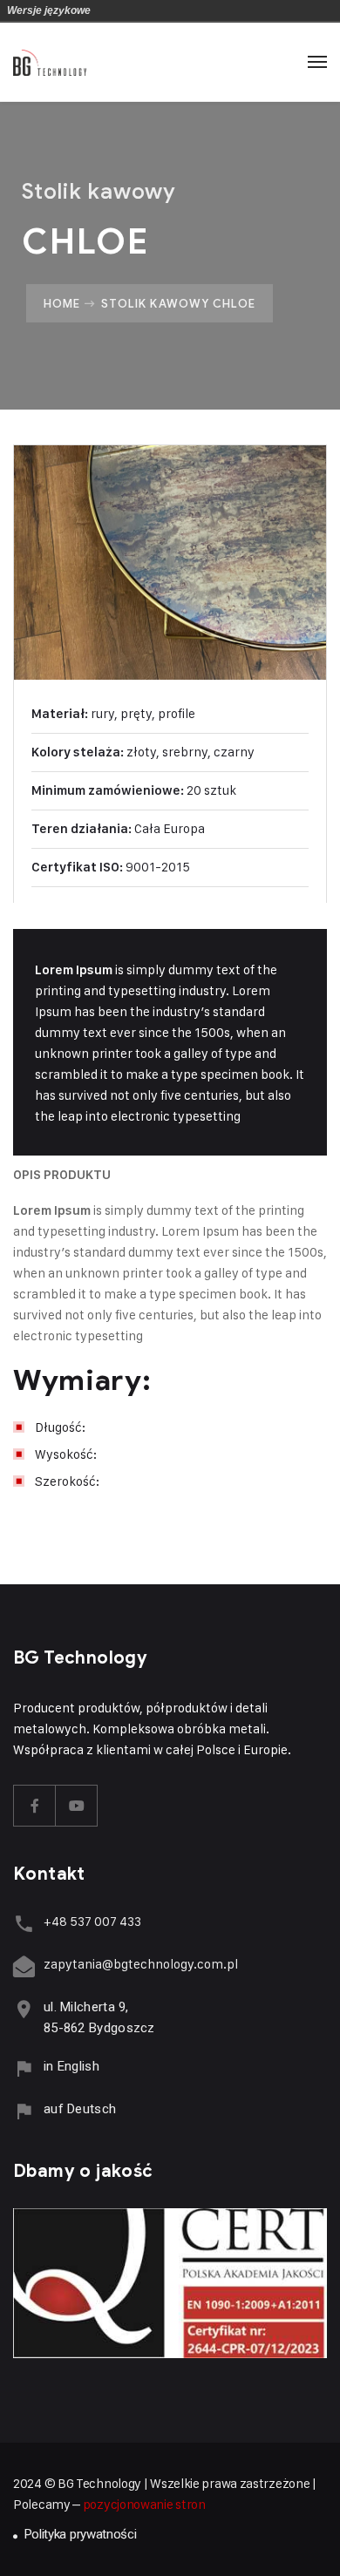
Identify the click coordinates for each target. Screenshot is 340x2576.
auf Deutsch (80, 2109)
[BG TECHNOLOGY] (50, 62)
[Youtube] (77, 1806)
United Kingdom (132, 10)
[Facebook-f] (35, 1806)
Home (62, 303)
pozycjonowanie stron (144, 2504)
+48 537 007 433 (92, 1921)
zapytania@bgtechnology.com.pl (141, 1964)
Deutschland (107, 10)
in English (71, 2066)
